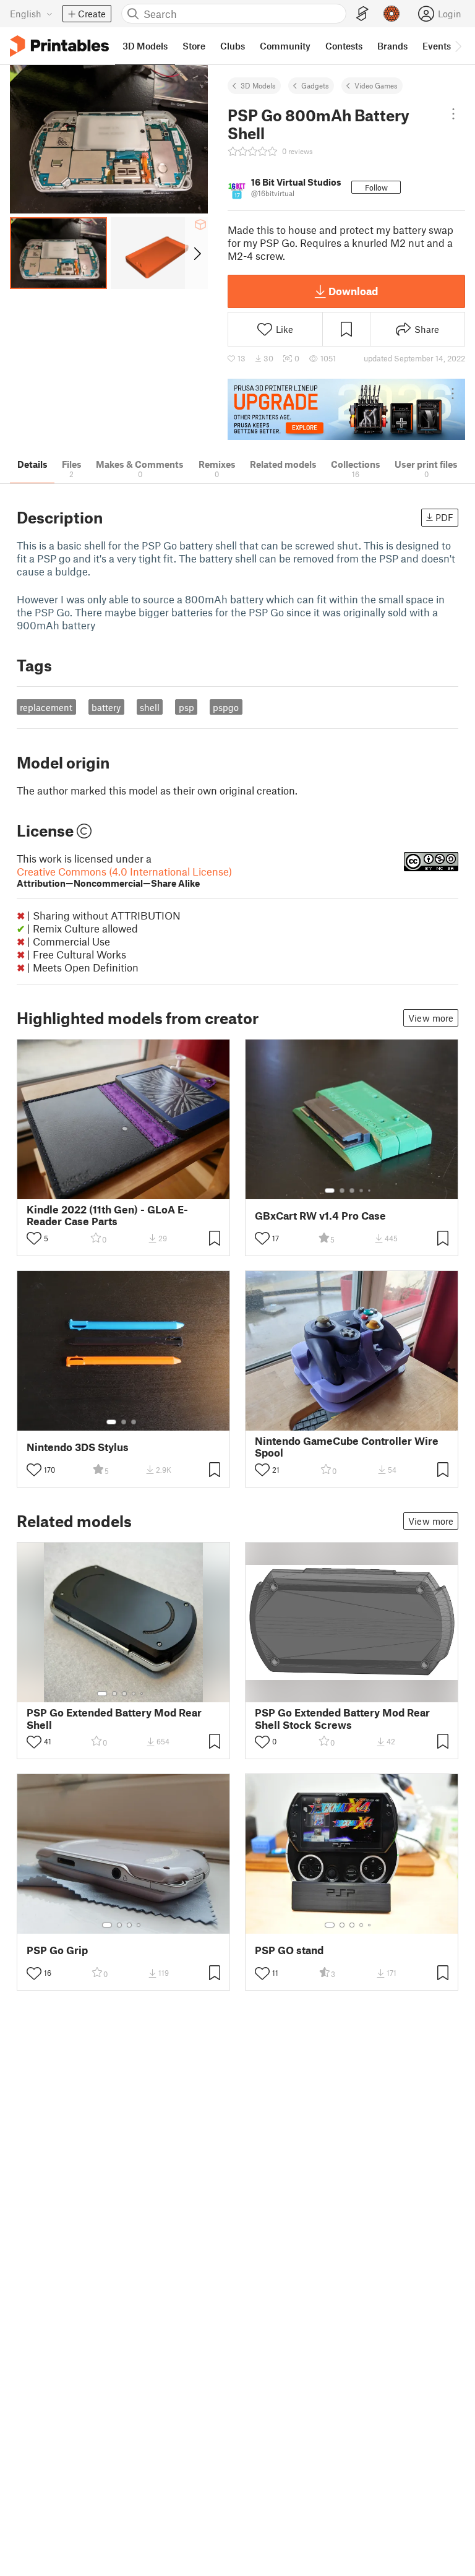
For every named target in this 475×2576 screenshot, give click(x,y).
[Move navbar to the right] (458, 46)
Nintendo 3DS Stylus (78, 1447)
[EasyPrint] (362, 14)
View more (431, 1018)
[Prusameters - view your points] (392, 14)
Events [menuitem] (437, 46)
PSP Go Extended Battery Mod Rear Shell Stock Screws (342, 1718)
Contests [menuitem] (344, 46)
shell (150, 707)
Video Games (376, 85)
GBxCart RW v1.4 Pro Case (320, 1216)
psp (186, 707)
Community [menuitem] (285, 46)
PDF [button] (444, 517)
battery (106, 707)
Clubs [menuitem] (233, 46)
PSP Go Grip (57, 1950)
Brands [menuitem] (392, 46)
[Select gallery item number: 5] (370, 1191)
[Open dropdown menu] (454, 114)
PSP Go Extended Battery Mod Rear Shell (114, 1718)
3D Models (258, 85)
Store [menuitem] (194, 46)
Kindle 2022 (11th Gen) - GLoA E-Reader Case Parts (107, 1215)
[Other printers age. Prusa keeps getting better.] (346, 409)
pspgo (226, 707)
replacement (46, 707)
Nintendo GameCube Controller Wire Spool (347, 1447)
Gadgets (315, 85)
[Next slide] (196, 253)
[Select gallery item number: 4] (362, 1191)
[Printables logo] (59, 46)
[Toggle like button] (34, 1238)
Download (353, 291)
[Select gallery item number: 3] (352, 1191)
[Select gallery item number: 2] (342, 1191)
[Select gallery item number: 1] (330, 1191)
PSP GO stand (289, 1950)
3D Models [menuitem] (145, 46)
